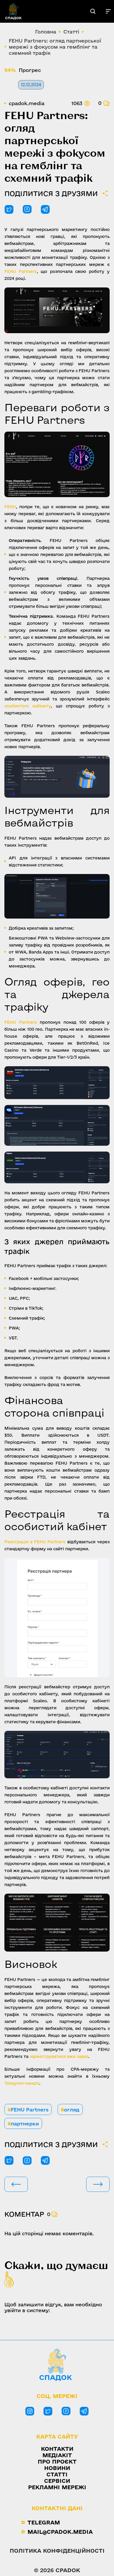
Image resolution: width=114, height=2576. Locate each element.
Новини (57, 2468)
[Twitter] (48, 2411)
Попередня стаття (16, 2184)
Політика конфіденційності (57, 2551)
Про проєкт (57, 2462)
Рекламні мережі (57, 2487)
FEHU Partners (28, 2110)
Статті (57, 2474)
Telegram (44, 2522)
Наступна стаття (98, 2184)
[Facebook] (66, 2411)
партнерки (23, 2124)
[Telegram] (84, 2411)
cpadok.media (27, 103)
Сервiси (57, 2481)
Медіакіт (57, 2455)
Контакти (57, 2449)
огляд (70, 2110)
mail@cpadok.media (60, 2532)
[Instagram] (30, 2411)
